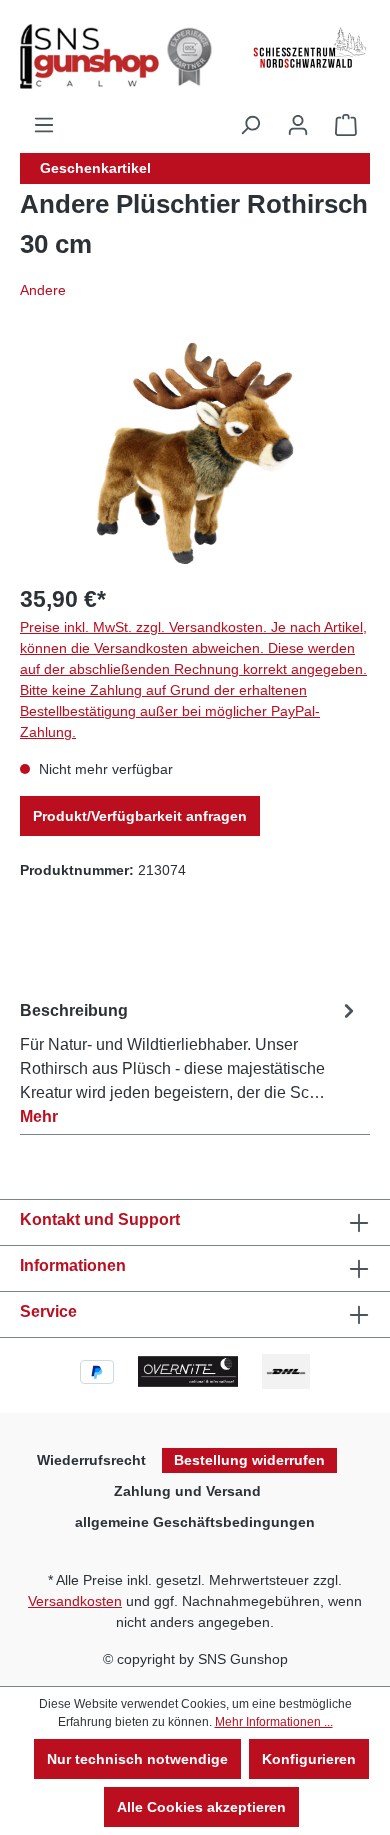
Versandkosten (75, 1601)
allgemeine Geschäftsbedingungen (195, 1522)
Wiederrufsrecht (91, 1460)
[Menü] (44, 125)
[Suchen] (250, 125)
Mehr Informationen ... (274, 1722)
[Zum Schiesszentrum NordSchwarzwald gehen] (309, 48)
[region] (195, 453)
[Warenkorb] (346, 125)
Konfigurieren (309, 1759)
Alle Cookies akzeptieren (201, 1807)
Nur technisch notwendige (137, 1759)
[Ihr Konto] (298, 125)
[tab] (190, 1060)
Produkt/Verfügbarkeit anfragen (140, 816)
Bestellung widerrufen (249, 1460)
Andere (43, 290)
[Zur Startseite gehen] (114, 56)
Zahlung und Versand (187, 1491)
